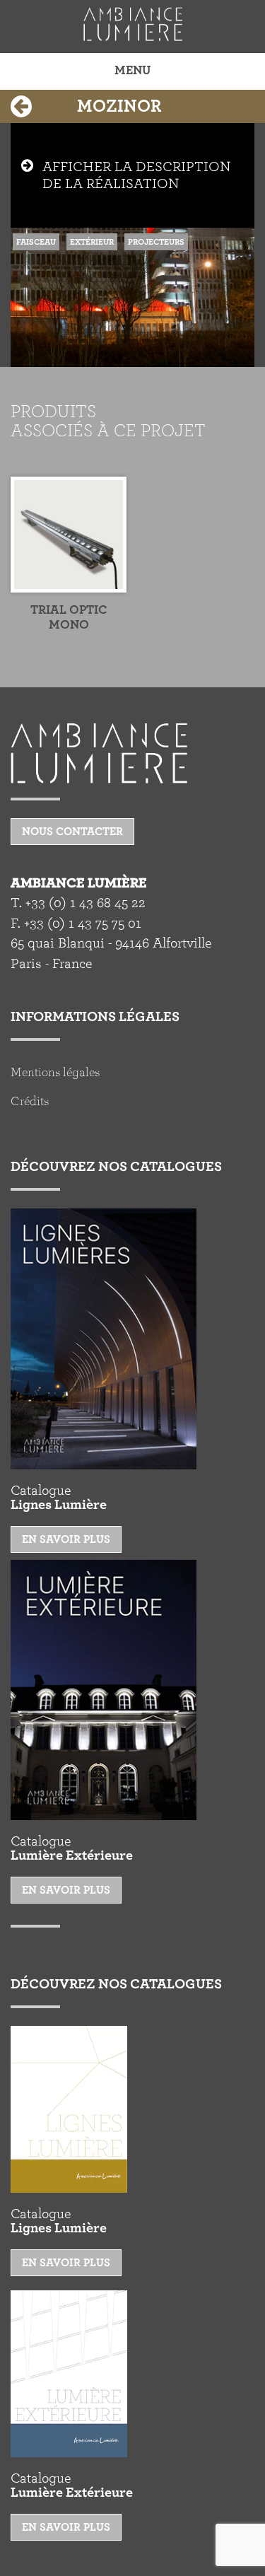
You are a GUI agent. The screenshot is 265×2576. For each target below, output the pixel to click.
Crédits (30, 1102)
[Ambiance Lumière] (132, 24)
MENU (132, 71)
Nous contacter (72, 832)
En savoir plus (66, 1539)
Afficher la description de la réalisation (136, 175)
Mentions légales (55, 1073)
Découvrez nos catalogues (116, 1167)
